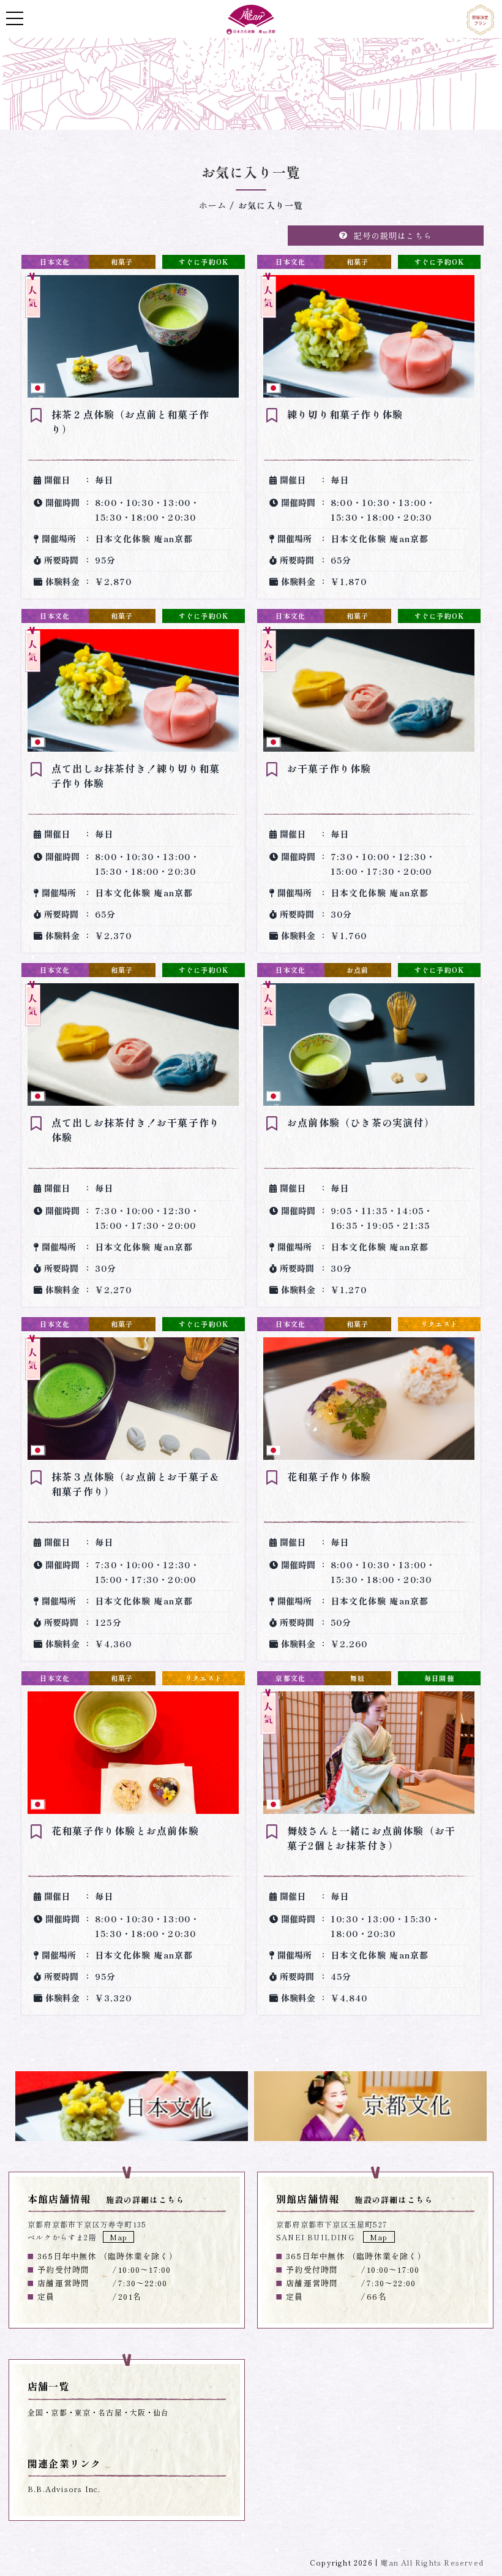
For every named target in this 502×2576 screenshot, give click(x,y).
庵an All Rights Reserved (432, 2562)
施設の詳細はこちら (145, 2200)
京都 (59, 2412)
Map (119, 2237)
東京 (83, 2412)
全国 (36, 2412)
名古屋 (110, 2412)
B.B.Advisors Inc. (64, 2489)
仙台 (161, 2412)
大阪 (138, 2412)
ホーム (213, 205)
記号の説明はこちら (393, 236)
